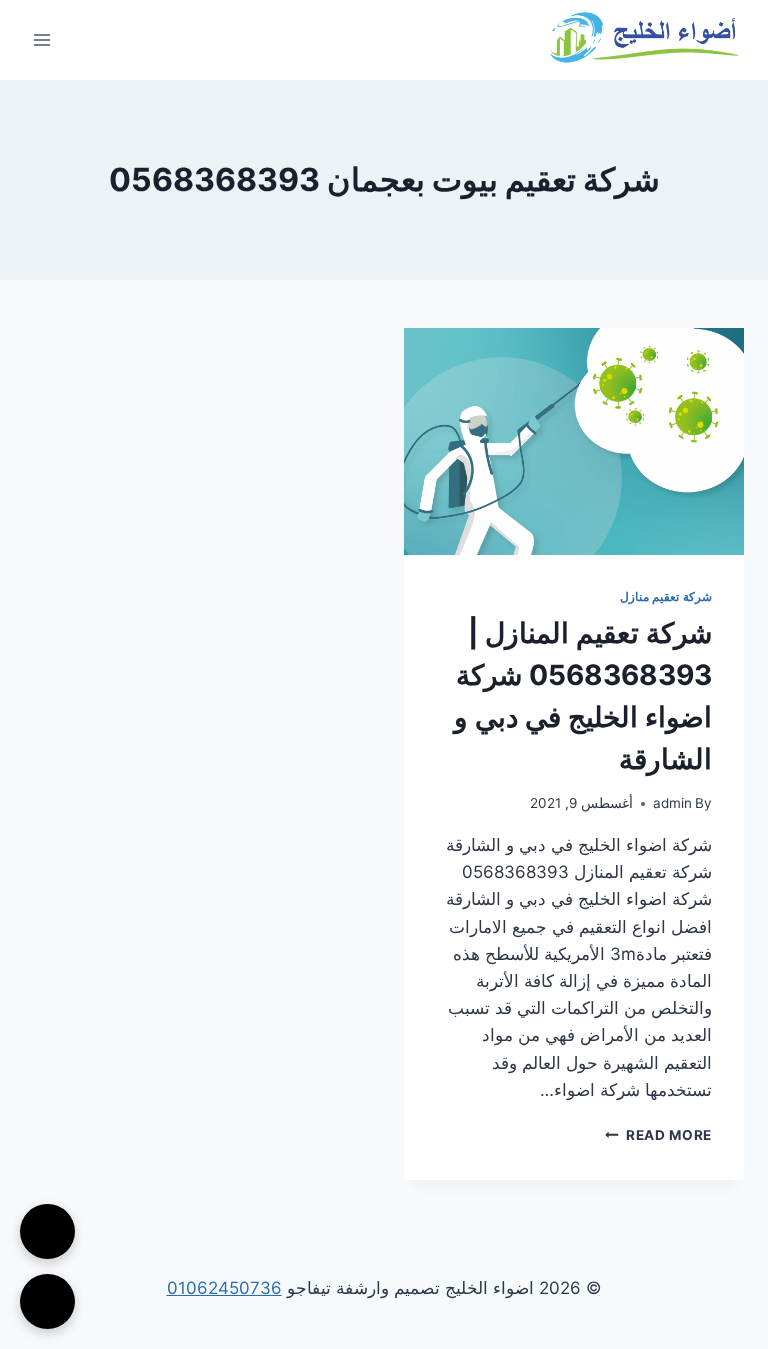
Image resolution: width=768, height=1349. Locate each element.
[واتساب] (47, 1301)
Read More (658, 1135)
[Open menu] (42, 39)
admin (672, 803)
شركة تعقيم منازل (666, 596)
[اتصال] (47, 1231)
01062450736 (224, 1288)
